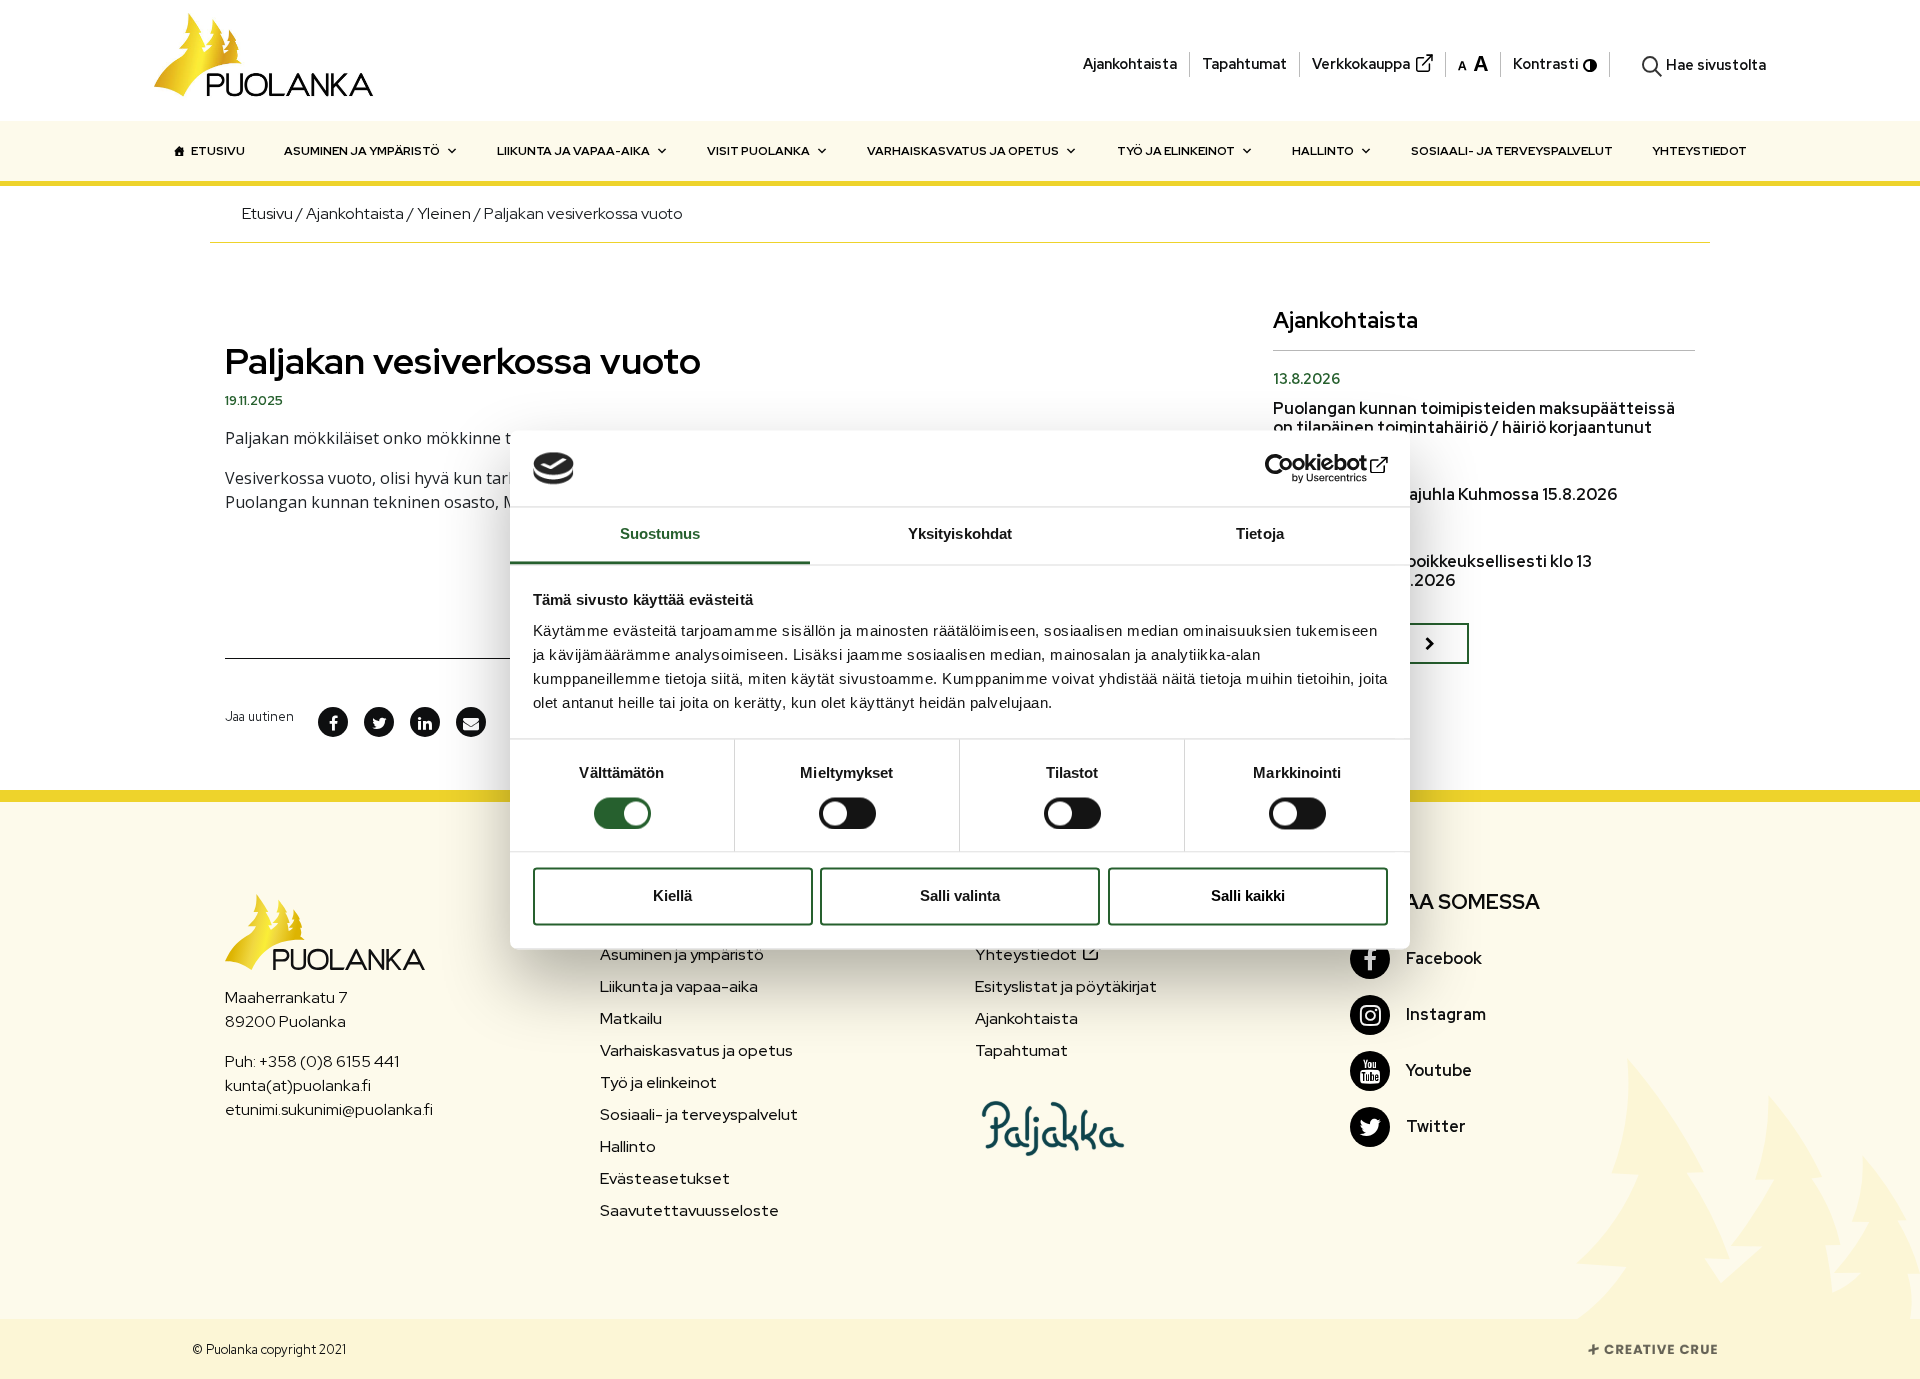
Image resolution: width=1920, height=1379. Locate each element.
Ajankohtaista (1130, 63)
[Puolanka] (264, 60)
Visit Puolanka (758, 151)
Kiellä (672, 896)
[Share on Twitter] (379, 722)
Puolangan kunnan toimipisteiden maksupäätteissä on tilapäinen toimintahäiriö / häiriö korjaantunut (1474, 418)
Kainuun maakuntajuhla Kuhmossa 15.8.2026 (1445, 494)
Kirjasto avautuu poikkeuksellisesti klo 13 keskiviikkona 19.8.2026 (1432, 571)
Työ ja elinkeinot (1176, 151)
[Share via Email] (471, 722)
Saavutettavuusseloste (689, 1210)
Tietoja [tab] (1260, 534)
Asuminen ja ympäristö (362, 151)
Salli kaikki (1248, 896)
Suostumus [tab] (660, 534)
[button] (1473, 62)
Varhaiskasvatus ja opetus (963, 151)
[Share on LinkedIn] (425, 722)
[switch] (847, 813)
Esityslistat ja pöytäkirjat (1066, 986)
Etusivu (218, 151)
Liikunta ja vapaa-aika (573, 151)
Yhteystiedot (1699, 151)
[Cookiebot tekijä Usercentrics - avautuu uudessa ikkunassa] (1300, 468)
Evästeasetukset (665, 1178)
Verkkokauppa (1361, 63)
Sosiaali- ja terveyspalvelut (1512, 151)
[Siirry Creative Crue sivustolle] (1653, 1348)
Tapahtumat (1244, 63)
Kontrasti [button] (1545, 63)
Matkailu (631, 1018)
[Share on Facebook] (333, 722)
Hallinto (1323, 151)
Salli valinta (960, 896)
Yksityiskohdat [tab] (960, 534)
